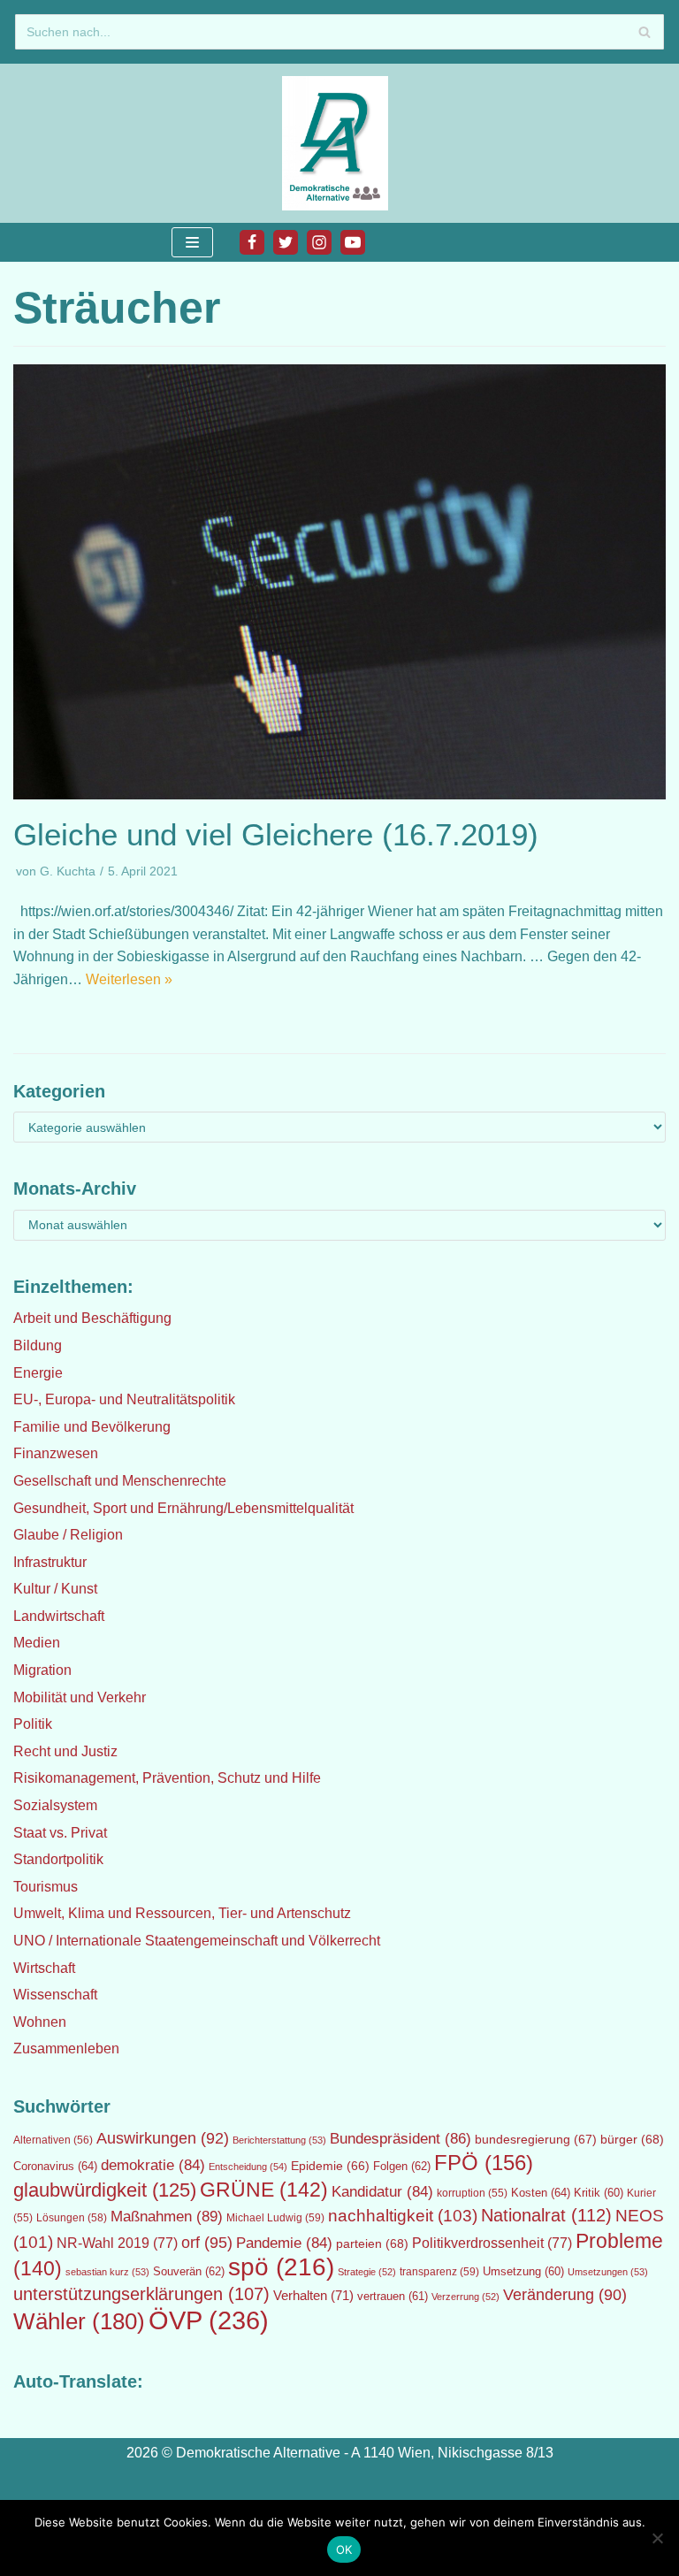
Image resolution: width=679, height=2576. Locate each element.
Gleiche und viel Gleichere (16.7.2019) (276, 834)
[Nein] (657, 2538)
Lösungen (72, 2218)
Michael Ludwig (275, 2218)
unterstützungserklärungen (141, 2294)
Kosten (541, 2193)
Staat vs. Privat (60, 1833)
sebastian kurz (107, 2272)
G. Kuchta (68, 871)
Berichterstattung (279, 2140)
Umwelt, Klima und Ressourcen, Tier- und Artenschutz (182, 1913)
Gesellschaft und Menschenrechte (120, 1481)
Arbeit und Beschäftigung (92, 1318)
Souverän (189, 2271)
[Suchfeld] (644, 32)
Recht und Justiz (65, 1751)
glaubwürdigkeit (105, 2190)
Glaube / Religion (68, 1535)
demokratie (153, 2165)
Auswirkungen (163, 2138)
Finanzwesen (56, 1453)
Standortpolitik (58, 1859)
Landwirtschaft (59, 1616)
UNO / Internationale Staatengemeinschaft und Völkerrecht (197, 1941)
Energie (38, 1373)
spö (281, 2266)
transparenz (439, 2272)
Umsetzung (523, 2272)
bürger (632, 2139)
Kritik (599, 2193)
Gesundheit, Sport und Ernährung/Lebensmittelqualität (183, 1508)
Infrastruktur (50, 1562)
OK (344, 2549)
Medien (37, 1643)
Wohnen (40, 2022)
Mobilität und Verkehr (80, 1697)
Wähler (79, 2321)
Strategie (367, 2272)
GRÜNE (264, 2190)
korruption (472, 2193)
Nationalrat (546, 2215)
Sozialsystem (55, 1805)
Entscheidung (248, 2167)
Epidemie (330, 2166)
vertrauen (393, 2297)
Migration (42, 1670)
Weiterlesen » (129, 979)
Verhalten (313, 2296)
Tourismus (46, 1887)
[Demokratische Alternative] (339, 143)
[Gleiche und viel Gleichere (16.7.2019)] (339, 795)
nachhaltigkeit (403, 2216)
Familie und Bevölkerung (92, 1427)
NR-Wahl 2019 (117, 2243)
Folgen (402, 2166)
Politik (33, 1724)
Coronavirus (55, 2166)
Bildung (38, 1345)
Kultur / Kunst (55, 1589)
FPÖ (484, 2163)
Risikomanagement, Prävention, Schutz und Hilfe (167, 1778)
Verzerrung (465, 2297)
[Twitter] (286, 242)
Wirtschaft (44, 1968)
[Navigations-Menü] (192, 242)
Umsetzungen (608, 2272)
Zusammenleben (66, 2049)
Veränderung (565, 2295)
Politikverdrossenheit (492, 2243)
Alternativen (53, 2140)
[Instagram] (319, 242)
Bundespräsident (401, 2139)
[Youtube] (353, 242)
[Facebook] (252, 242)
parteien (372, 2243)
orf (207, 2243)
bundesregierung (536, 2139)
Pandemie (284, 2243)
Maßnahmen (167, 2216)
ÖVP (209, 2320)
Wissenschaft (55, 1995)
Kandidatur (382, 2192)
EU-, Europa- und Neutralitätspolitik (124, 1399)
